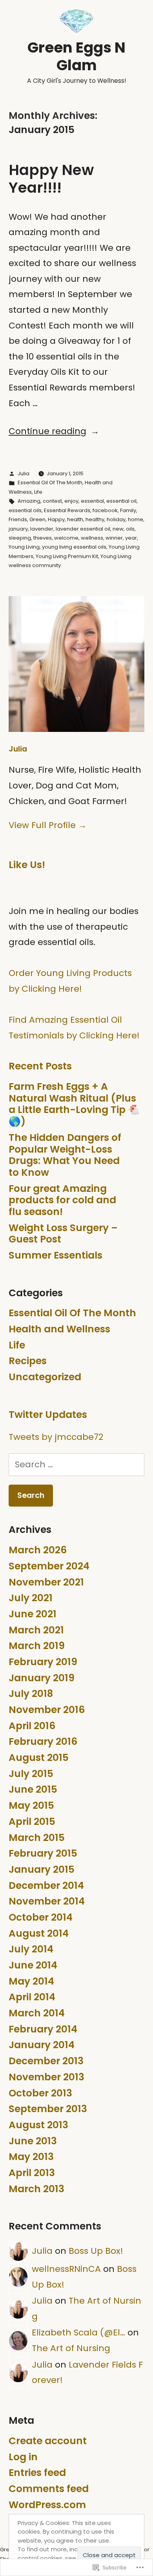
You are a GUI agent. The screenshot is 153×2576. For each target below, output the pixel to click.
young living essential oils (74, 547)
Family (128, 510)
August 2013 (38, 2125)
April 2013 (32, 2173)
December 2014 (46, 1885)
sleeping (20, 538)
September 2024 (49, 1566)
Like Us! (27, 865)
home (136, 519)
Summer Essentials (56, 1255)
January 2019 (42, 1678)
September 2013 (48, 2109)
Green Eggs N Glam (76, 56)
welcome (66, 538)
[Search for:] (76, 1464)
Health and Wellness (59, 1329)
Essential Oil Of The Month (50, 483)
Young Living (24, 547)
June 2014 (33, 1965)
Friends (18, 519)
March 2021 (36, 1630)
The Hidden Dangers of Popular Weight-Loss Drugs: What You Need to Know (65, 1155)
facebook (105, 510)
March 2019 (37, 1646)
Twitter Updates (48, 1415)
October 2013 (40, 2093)
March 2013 (36, 2189)
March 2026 (38, 1550)
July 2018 (31, 1694)
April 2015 (32, 1822)
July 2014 (31, 1949)
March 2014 (37, 2013)
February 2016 (43, 1741)
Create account (48, 2441)
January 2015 (42, 1869)
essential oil (121, 501)
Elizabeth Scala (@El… (78, 2332)
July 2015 (31, 1774)
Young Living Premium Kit (67, 556)
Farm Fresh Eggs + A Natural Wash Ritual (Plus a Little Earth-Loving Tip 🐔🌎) (74, 1104)
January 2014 (42, 2045)
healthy (95, 519)
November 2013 (46, 2077)
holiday (116, 519)
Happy (56, 519)
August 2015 (39, 1758)
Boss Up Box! (96, 2251)
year (131, 538)
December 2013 (46, 2061)
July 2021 (31, 1598)
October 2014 (41, 1917)
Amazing (29, 501)
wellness (92, 538)
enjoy (71, 501)
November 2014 (47, 1901)
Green (37, 519)
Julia (24, 473)
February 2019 (43, 1662)
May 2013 (31, 2157)
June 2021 (33, 1614)
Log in (23, 2457)
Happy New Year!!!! (51, 179)
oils (130, 529)
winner (114, 538)
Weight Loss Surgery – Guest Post (63, 1234)
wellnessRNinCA (66, 2269)
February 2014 (43, 2029)
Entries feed (37, 2473)
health (75, 519)
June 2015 (33, 1789)
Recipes (28, 1361)
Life (38, 492)
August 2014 (39, 1933)
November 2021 (46, 1582)
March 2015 (37, 1838)
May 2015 (31, 1805)
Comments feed (49, 2489)
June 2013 (33, 2141)
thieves (43, 538)
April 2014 (32, 1997)
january (18, 529)
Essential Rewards (67, 510)
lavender (42, 529)
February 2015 (43, 1853)
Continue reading (47, 431)
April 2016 (32, 1726)
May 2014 (31, 1981)
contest (52, 501)
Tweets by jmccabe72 (56, 1437)
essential (92, 501)
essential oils (25, 510)
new (118, 529)
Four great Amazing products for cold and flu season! (62, 1200)
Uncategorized (45, 1377)
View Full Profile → (48, 825)
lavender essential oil (83, 529)
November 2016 (47, 1710)
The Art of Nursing (71, 2348)
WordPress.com (47, 2505)
